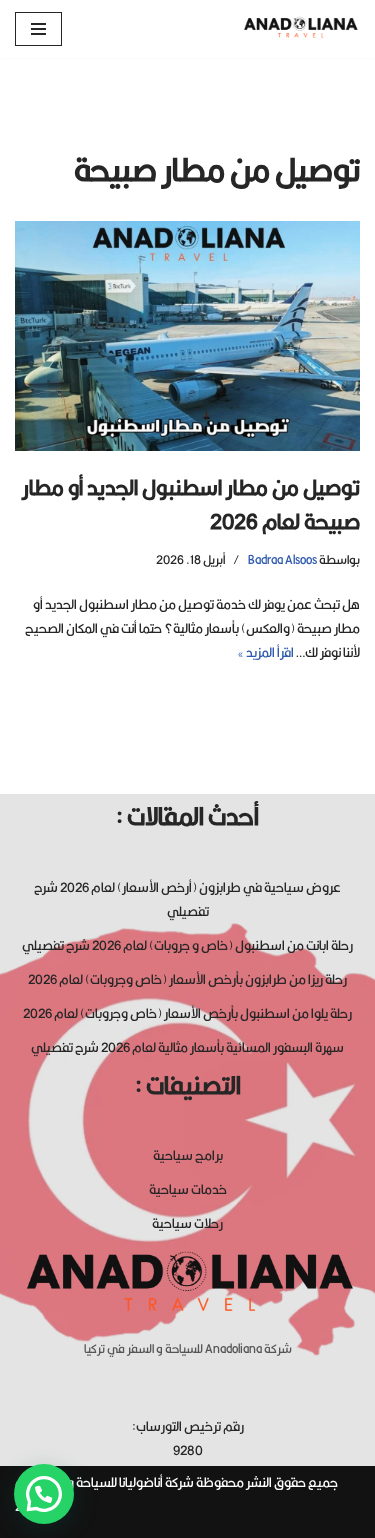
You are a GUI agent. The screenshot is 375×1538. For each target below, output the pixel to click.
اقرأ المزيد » (265, 652)
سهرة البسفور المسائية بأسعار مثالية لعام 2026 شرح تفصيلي (187, 1047)
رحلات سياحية (187, 1223)
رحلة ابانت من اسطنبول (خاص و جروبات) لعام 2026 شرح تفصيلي (187, 945)
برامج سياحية (188, 1155)
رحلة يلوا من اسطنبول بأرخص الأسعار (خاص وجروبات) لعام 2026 (187, 1013)
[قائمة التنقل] (38, 29)
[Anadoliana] (300, 29)
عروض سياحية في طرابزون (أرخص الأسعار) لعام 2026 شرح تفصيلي (187, 899)
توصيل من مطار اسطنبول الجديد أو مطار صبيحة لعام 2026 (191, 504)
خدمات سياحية (188, 1189)
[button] (44, 1494)
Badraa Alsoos (282, 559)
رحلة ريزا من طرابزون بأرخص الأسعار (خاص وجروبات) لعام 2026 (187, 979)
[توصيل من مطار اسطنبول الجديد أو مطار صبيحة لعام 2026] (187, 336)
